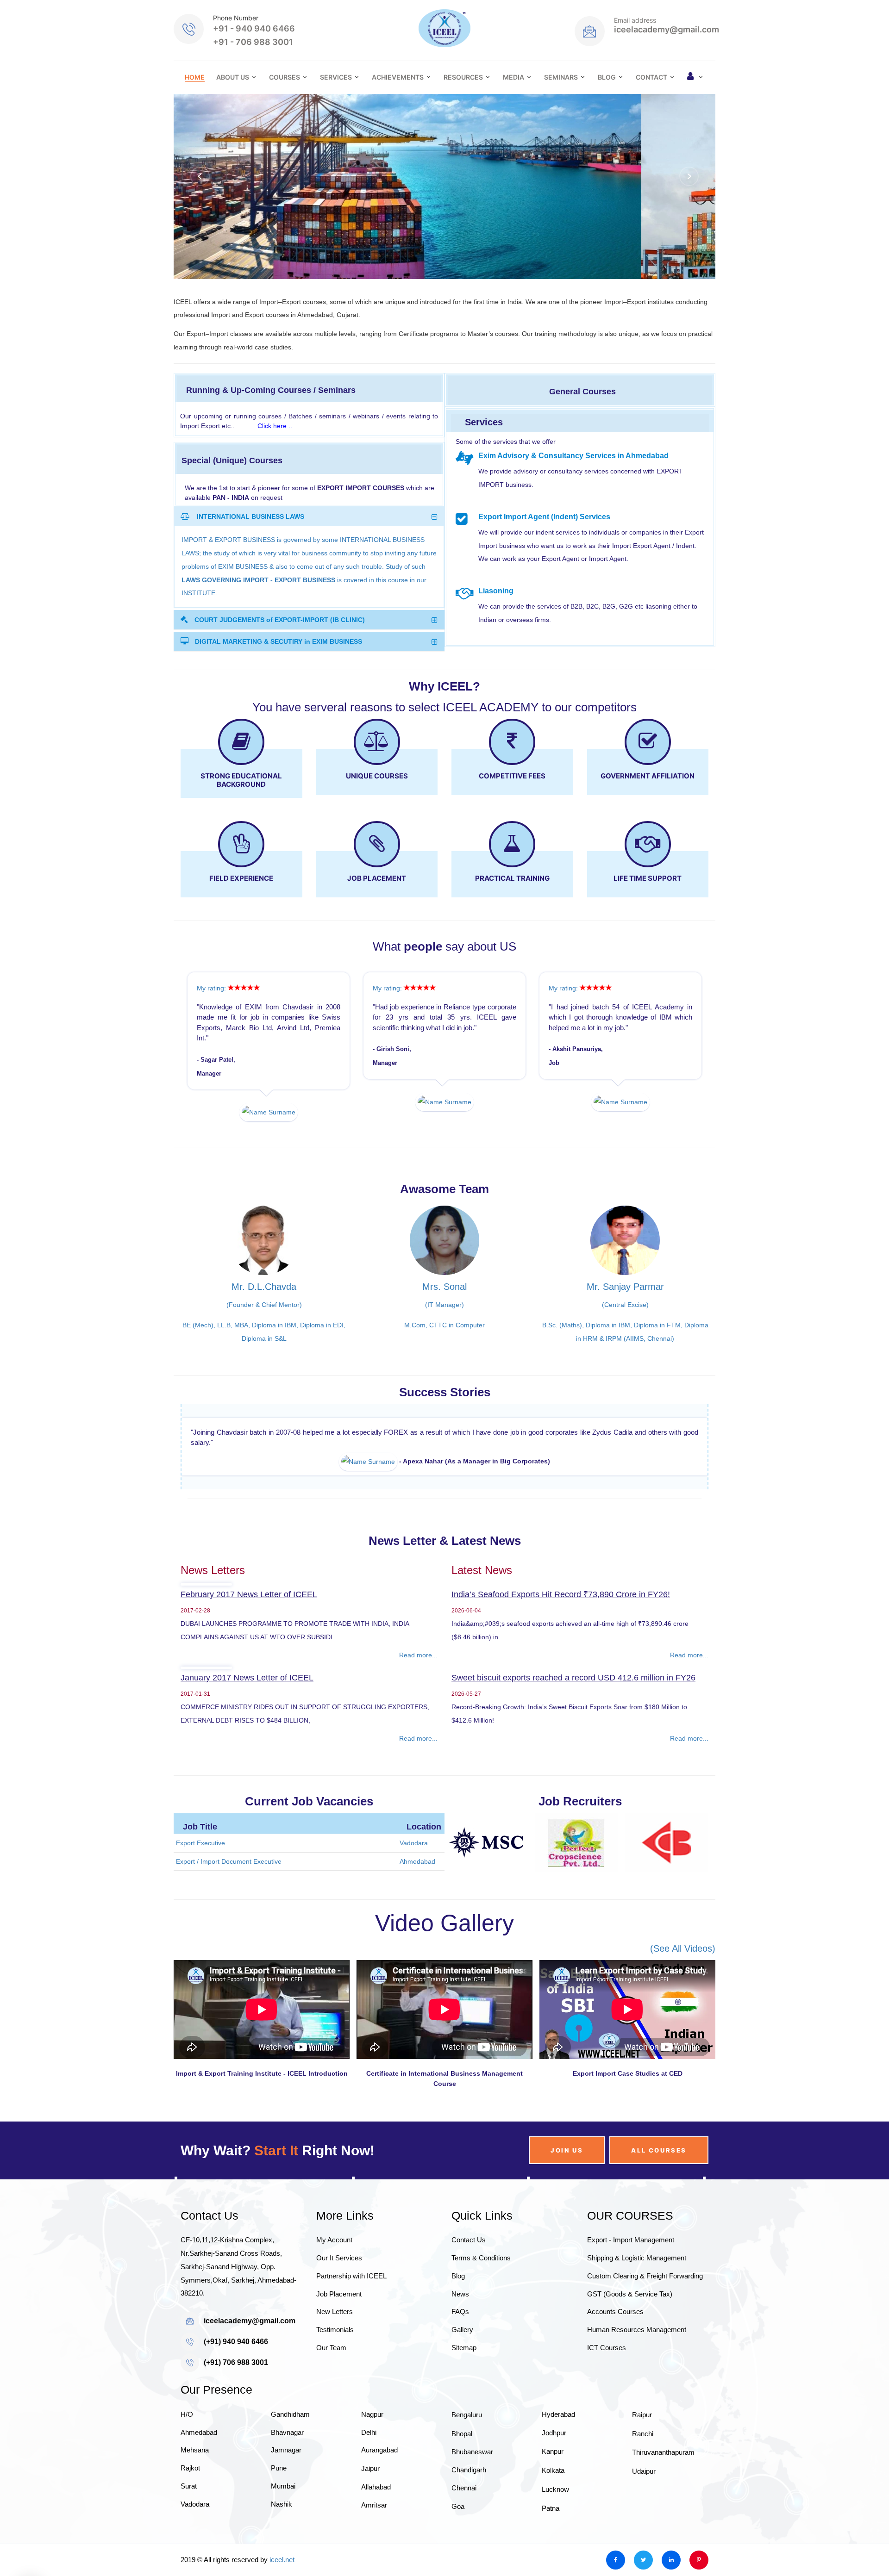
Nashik (282, 2537)
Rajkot (190, 2501)
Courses (285, 77)
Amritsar (374, 2538)
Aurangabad (379, 2483)
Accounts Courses (615, 2344)
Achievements (398, 77)
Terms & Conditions (481, 2291)
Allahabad (376, 2520)
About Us (233, 77)
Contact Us (469, 2273)
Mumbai (283, 2519)
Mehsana (195, 2483)
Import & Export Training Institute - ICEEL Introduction (262, 2106)
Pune (279, 2501)
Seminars (561, 77)
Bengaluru (467, 2448)
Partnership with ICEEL (351, 2309)
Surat (189, 2519)
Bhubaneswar (472, 2485)
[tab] (309, 516)
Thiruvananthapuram (663, 2485)
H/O (187, 2447)
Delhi (369, 2465)
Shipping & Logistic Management (637, 2291)
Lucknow (555, 2522)
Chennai (464, 2521)
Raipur (642, 2448)
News (460, 2326)
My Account (334, 2273)
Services (336, 77)
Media (513, 77)
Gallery (462, 2362)
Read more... (418, 1688)
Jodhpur (554, 2465)
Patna (551, 2541)
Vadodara (195, 2537)
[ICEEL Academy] (444, 28)
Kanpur (553, 2484)
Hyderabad (558, 2447)
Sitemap (464, 2380)
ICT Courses (607, 2380)
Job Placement (339, 2326)
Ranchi (643, 2466)
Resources (463, 77)
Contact (651, 77)
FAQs (460, 2344)
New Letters (335, 2344)
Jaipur (370, 2501)
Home (195, 77)
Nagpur (372, 2447)
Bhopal (462, 2466)
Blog (607, 77)
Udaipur (644, 2504)
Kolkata (553, 2503)
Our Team (331, 2380)
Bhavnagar (287, 2465)
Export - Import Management (631, 2273)
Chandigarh (469, 2503)
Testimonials (335, 2362)
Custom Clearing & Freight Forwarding (645, 2309)
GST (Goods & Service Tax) (630, 2326)
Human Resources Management (637, 2362)
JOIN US (235, 207)
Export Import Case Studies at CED (628, 2106)
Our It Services (339, 2291)
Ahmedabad (199, 2465)
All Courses (659, 2183)
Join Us (567, 2183)
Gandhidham (290, 2447)
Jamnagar (286, 2483)
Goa (458, 2539)
